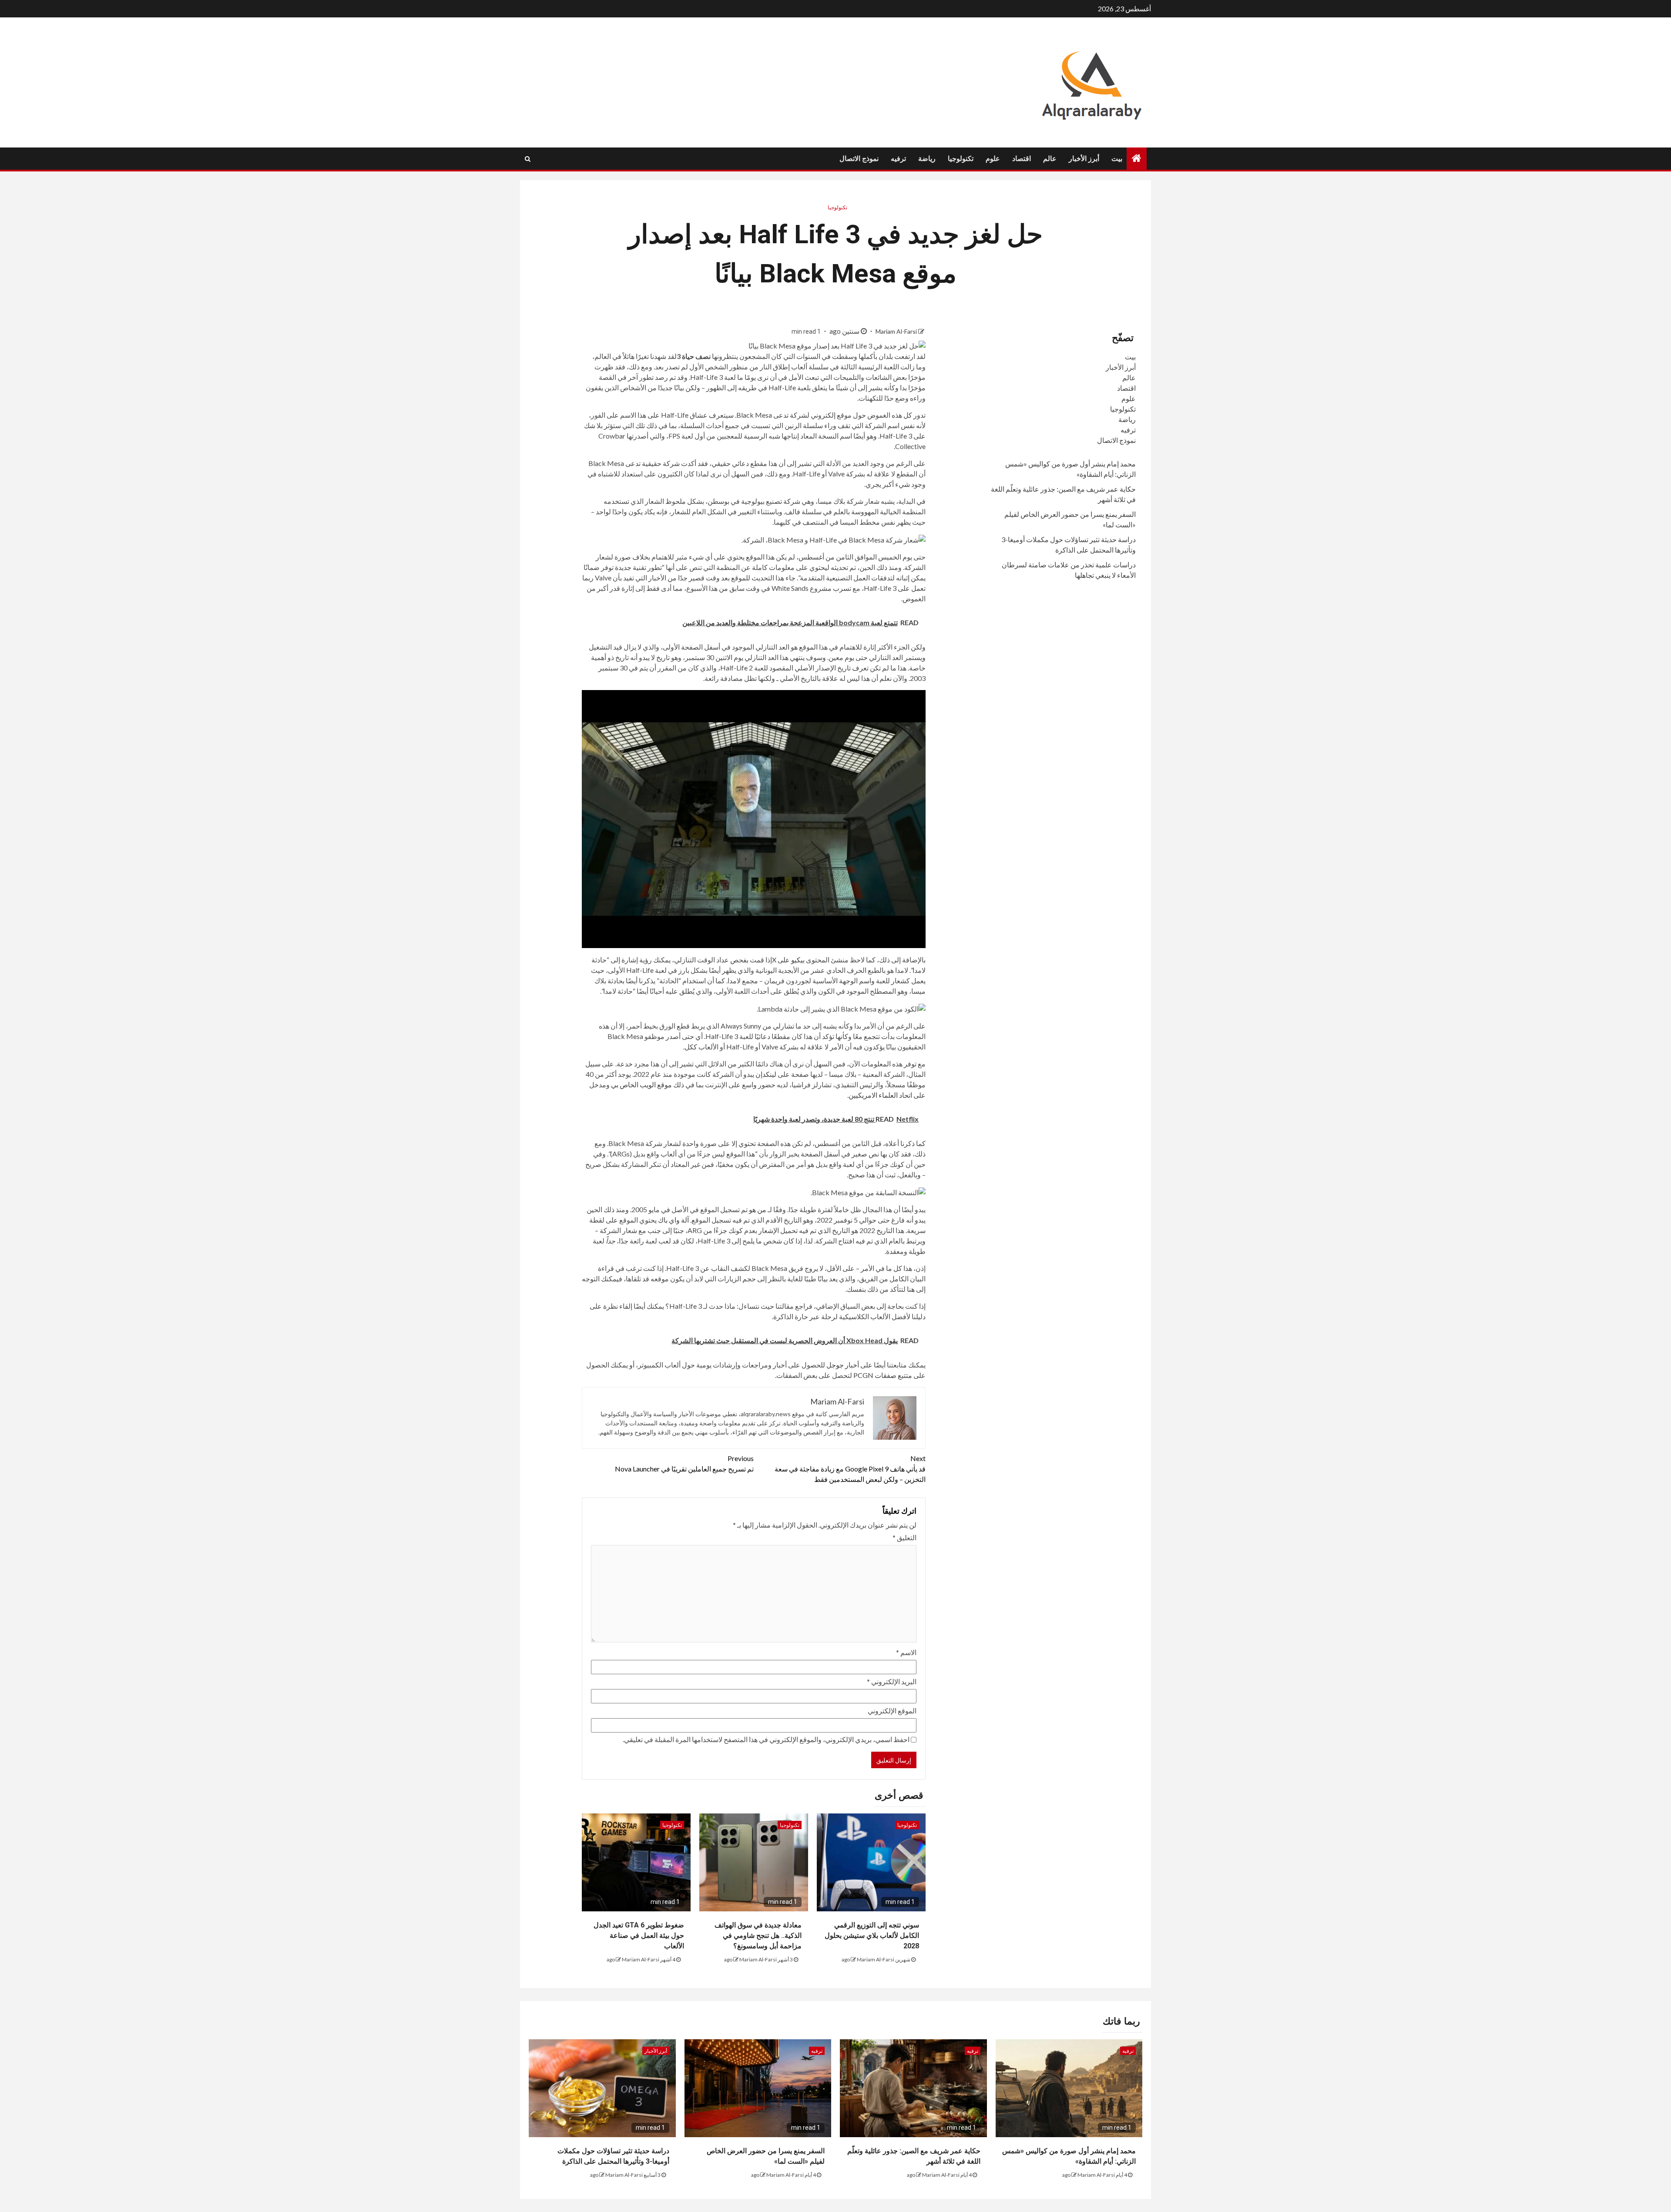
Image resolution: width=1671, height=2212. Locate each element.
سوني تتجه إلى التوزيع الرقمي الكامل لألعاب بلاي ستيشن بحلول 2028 (872, 1936)
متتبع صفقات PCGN (883, 1375)
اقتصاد (1022, 159)
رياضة (927, 159)
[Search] (528, 159)
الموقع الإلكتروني (892, 1711)
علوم (993, 159)
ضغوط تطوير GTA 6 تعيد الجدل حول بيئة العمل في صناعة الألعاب (639, 1936)
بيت (1117, 159)
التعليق (904, 1537)
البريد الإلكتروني (892, 1681)
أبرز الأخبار (1084, 159)
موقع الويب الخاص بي (641, 1084)
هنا (911, 1289)
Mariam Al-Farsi (896, 331)
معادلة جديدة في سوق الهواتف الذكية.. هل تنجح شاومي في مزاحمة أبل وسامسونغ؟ (758, 1936)
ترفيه (898, 159)
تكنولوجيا (961, 159)
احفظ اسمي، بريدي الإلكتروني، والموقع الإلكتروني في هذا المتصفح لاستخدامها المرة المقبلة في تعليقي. (766, 1739)
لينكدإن (766, 1074)
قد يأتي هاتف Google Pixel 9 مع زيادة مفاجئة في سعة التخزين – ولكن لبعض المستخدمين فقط (850, 1469)
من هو (758, 1209)
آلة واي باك (673, 1220)
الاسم (906, 1652)
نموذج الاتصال (859, 159)
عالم (1050, 159)
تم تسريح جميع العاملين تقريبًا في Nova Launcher (684, 1463)
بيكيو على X (788, 960)
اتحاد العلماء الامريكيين (880, 1095)
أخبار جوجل (843, 1365)
